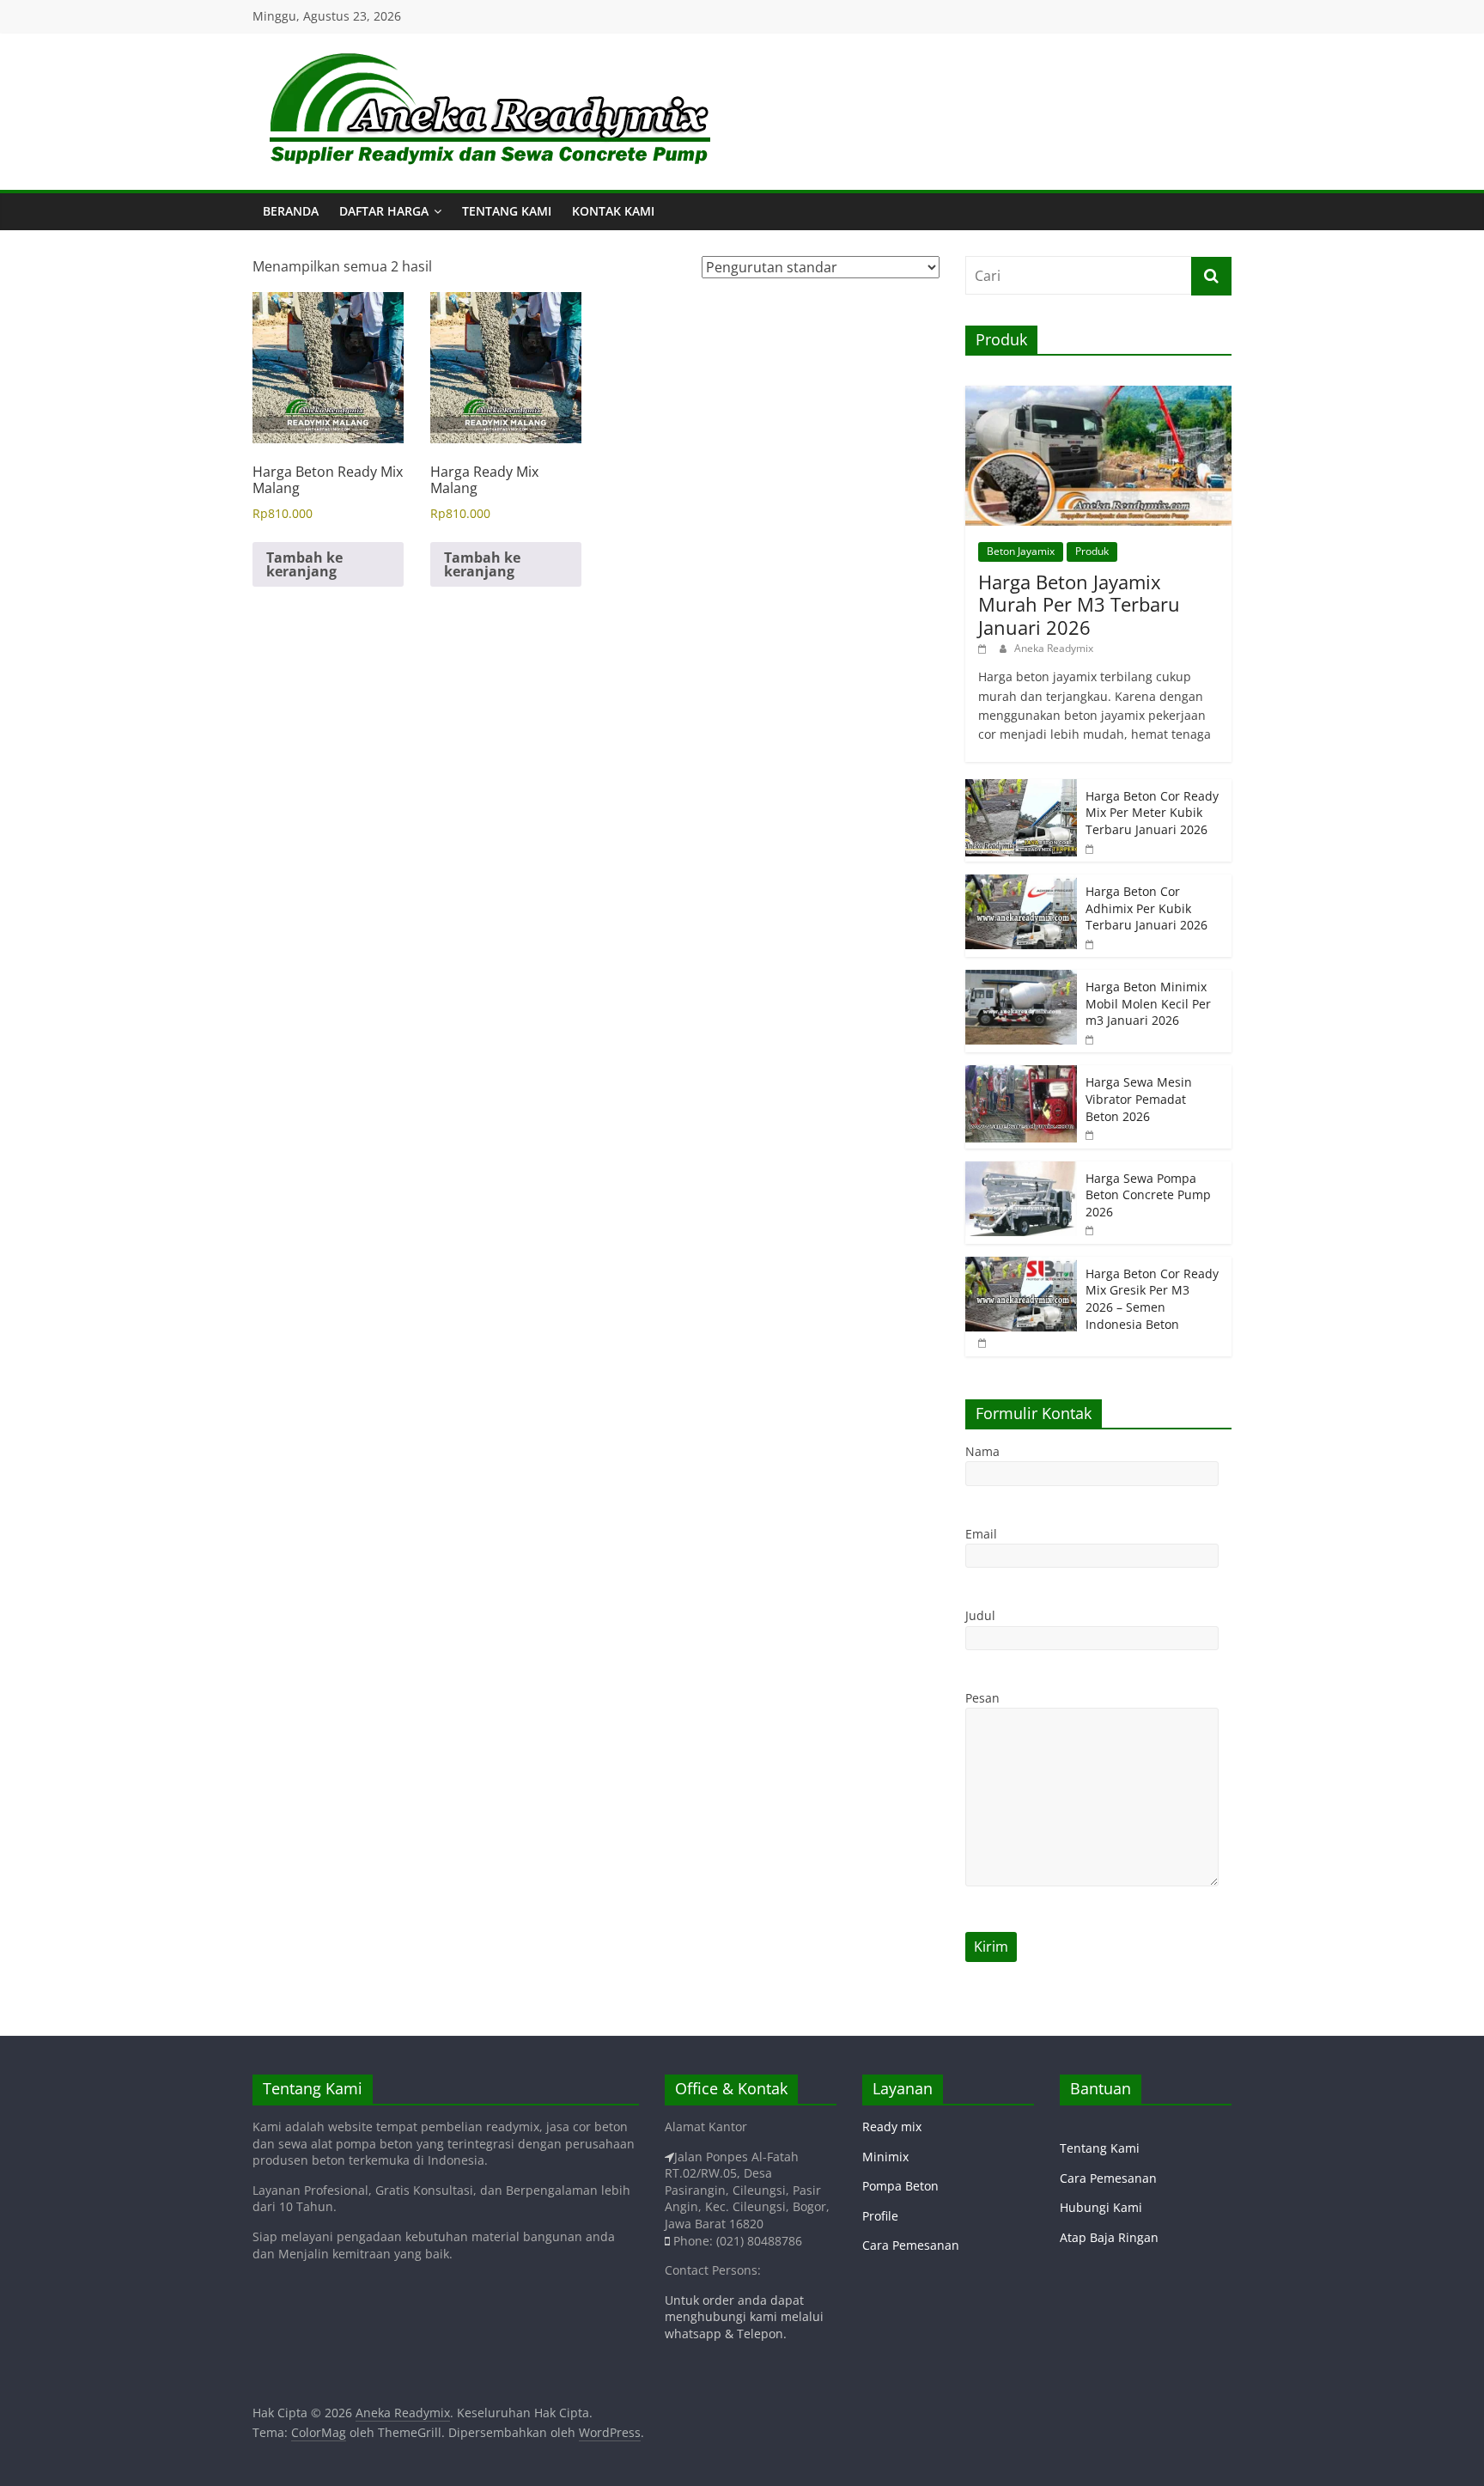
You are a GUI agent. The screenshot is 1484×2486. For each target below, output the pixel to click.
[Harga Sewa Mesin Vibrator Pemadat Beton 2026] (1021, 1074)
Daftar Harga (384, 211)
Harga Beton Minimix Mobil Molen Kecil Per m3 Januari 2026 (1148, 1003)
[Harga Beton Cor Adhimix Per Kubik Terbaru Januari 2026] (1021, 884)
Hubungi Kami (1101, 2207)
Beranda (291, 211)
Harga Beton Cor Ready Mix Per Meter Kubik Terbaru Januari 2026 (1152, 813)
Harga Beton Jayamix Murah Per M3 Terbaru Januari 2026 (1079, 604)
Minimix (885, 2157)
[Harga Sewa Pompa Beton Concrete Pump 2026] (1021, 1170)
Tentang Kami (507, 211)
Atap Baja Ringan (1109, 2237)
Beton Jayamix (1021, 551)
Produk (1092, 551)
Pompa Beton (900, 2186)
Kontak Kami (613, 211)
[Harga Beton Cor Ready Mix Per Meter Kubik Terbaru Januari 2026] (1021, 788)
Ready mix (892, 2127)
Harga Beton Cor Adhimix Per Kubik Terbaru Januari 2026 (1146, 908)
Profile (880, 2216)
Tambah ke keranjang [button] (304, 564)
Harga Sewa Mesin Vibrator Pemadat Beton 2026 (1139, 1099)
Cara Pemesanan (911, 2245)
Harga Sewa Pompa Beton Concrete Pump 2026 (1148, 1195)
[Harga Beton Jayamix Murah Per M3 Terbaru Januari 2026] (1098, 395)
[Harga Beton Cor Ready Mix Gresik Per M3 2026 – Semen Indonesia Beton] (1021, 1266)
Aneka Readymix (1054, 648)
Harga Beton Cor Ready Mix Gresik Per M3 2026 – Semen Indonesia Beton (1152, 1299)
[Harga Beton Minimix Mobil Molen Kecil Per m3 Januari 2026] (1021, 979)
